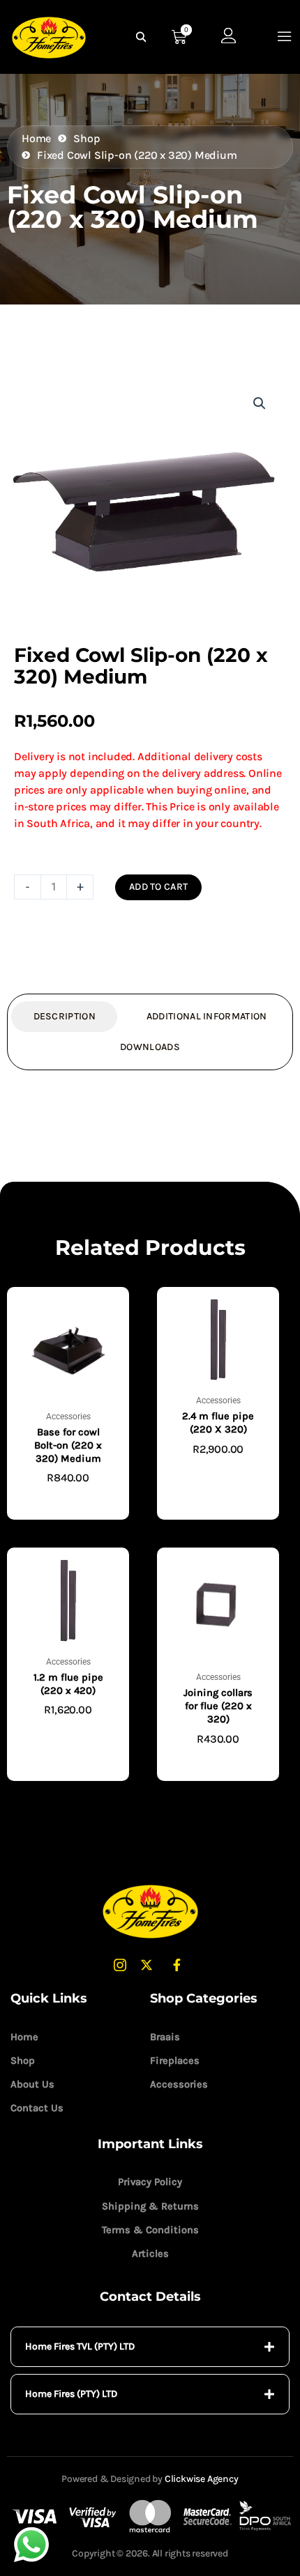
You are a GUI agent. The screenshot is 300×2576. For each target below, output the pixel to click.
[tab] (150, 2347)
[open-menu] (285, 37)
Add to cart (158, 887)
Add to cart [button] (68, 1500)
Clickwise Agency (202, 2479)
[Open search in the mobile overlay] (143, 37)
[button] (260, 403)
